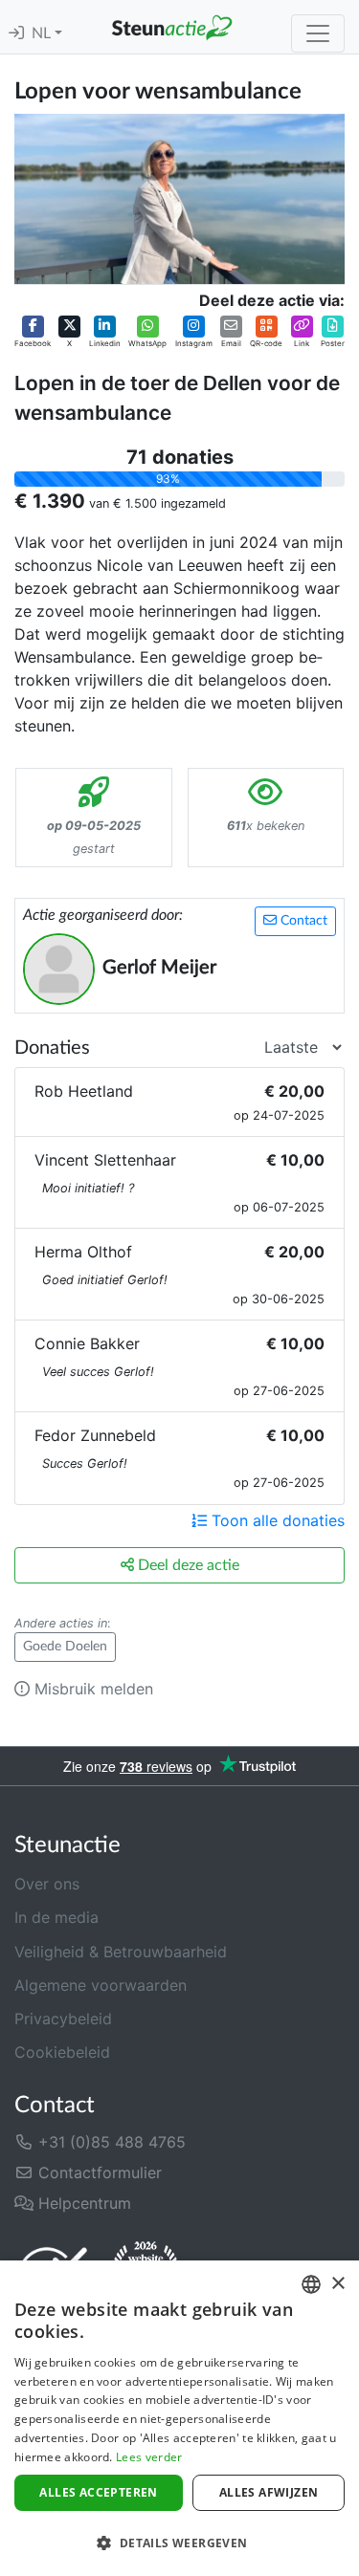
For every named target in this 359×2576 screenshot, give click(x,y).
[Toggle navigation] (318, 33)
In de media (56, 1917)
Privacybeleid (63, 2019)
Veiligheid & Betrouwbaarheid (121, 1952)
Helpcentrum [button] (82, 2203)
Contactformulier (98, 2172)
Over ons (47, 1884)
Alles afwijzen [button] (269, 2492)
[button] (33, 332)
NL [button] (43, 33)
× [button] (337, 2284)
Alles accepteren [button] (98, 2492)
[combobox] (311, 2284)
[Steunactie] (172, 27)
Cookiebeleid (62, 2052)
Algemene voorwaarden (101, 1985)
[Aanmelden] (16, 33)
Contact (302, 921)
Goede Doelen (65, 1647)
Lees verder (149, 2457)
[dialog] (179, 2418)
